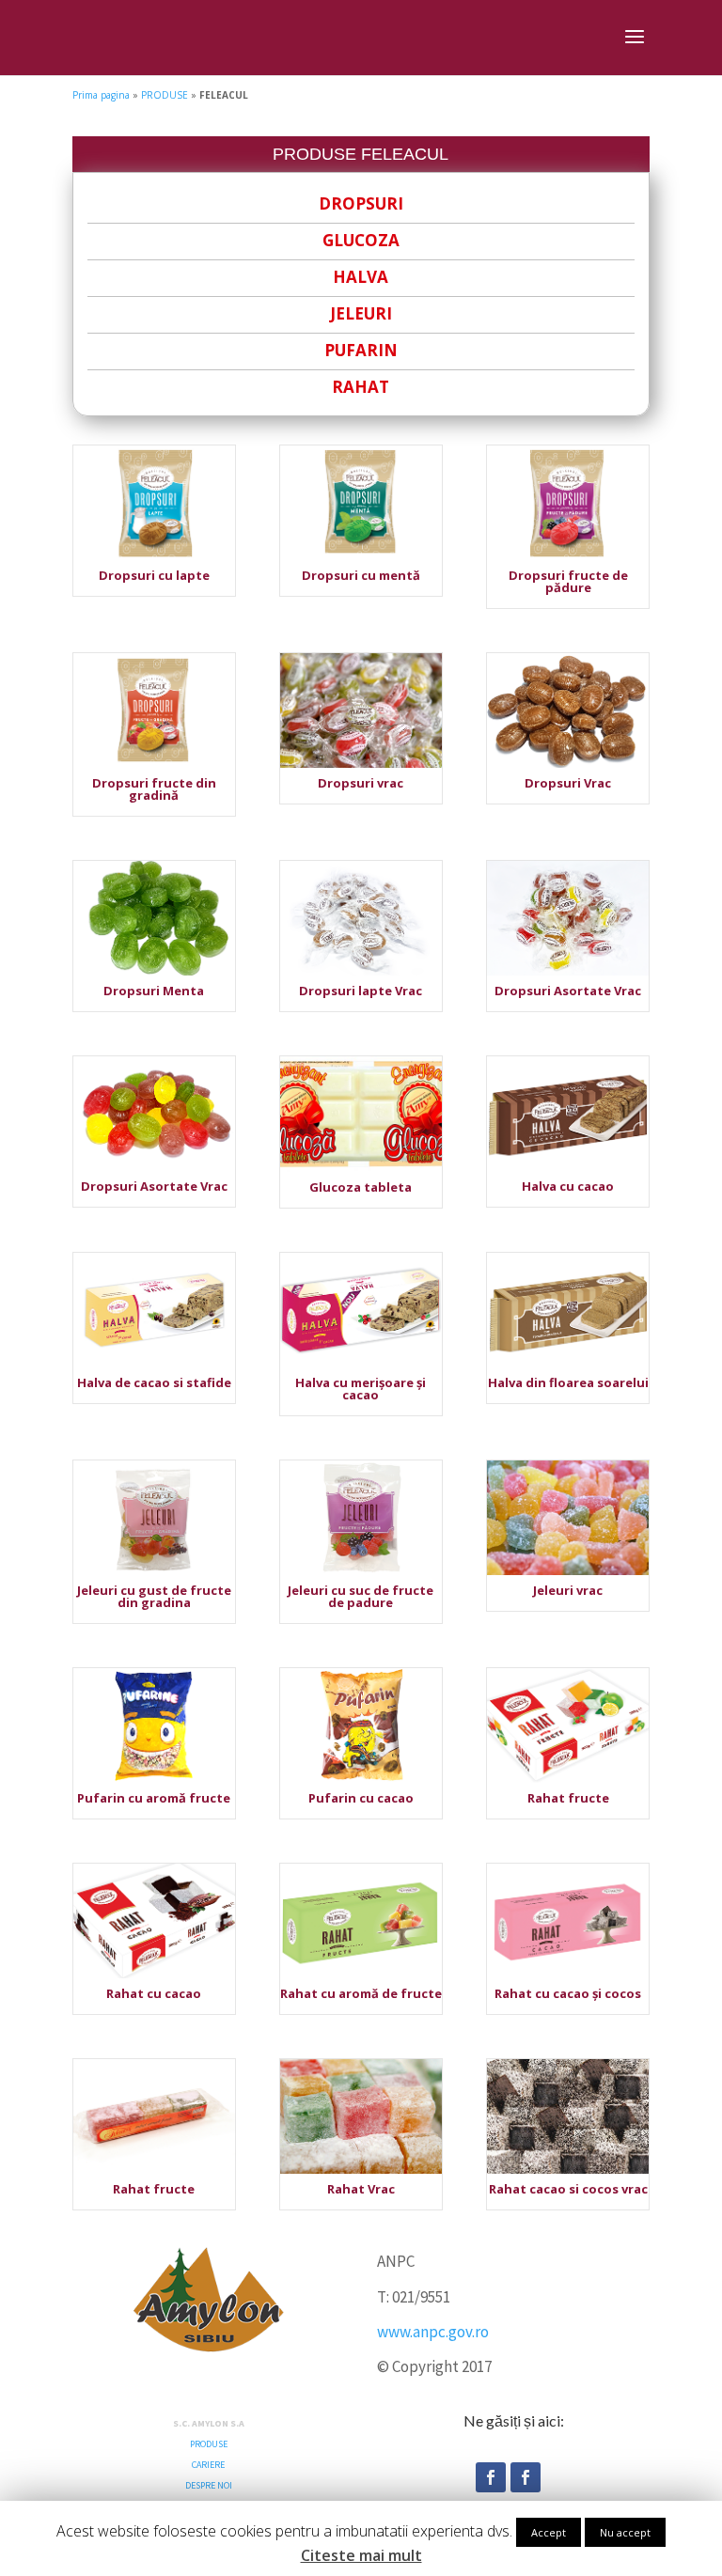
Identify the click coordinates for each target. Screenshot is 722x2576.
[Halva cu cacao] (568, 1167)
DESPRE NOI (209, 2485)
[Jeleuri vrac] (568, 1571)
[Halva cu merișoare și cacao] (361, 1364)
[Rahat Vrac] (361, 2170)
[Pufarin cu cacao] (361, 1779)
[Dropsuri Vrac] (568, 764)
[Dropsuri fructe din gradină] (154, 764)
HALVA (361, 277)
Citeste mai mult (361, 2556)
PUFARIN (361, 350)
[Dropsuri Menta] (154, 972)
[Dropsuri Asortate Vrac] (568, 972)
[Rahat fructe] (568, 1779)
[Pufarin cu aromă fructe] (154, 1779)
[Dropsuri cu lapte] (154, 556)
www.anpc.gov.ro (433, 2332)
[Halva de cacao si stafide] (154, 1364)
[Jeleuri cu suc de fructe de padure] (361, 1571)
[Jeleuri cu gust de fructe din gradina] (154, 1571)
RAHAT (361, 387)
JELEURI (361, 313)
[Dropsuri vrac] (361, 764)
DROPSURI (361, 203)
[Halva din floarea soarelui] (568, 1364)
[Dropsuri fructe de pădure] (568, 556)
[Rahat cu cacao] (154, 1975)
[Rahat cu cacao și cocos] (568, 1975)
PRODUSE (165, 95)
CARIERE (208, 2465)
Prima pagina (101, 95)
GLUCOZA (361, 240)
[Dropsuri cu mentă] (361, 556)
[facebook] (491, 2477)
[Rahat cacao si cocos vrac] (568, 2170)
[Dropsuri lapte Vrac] (361, 972)
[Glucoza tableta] (361, 1168)
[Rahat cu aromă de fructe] (361, 1975)
